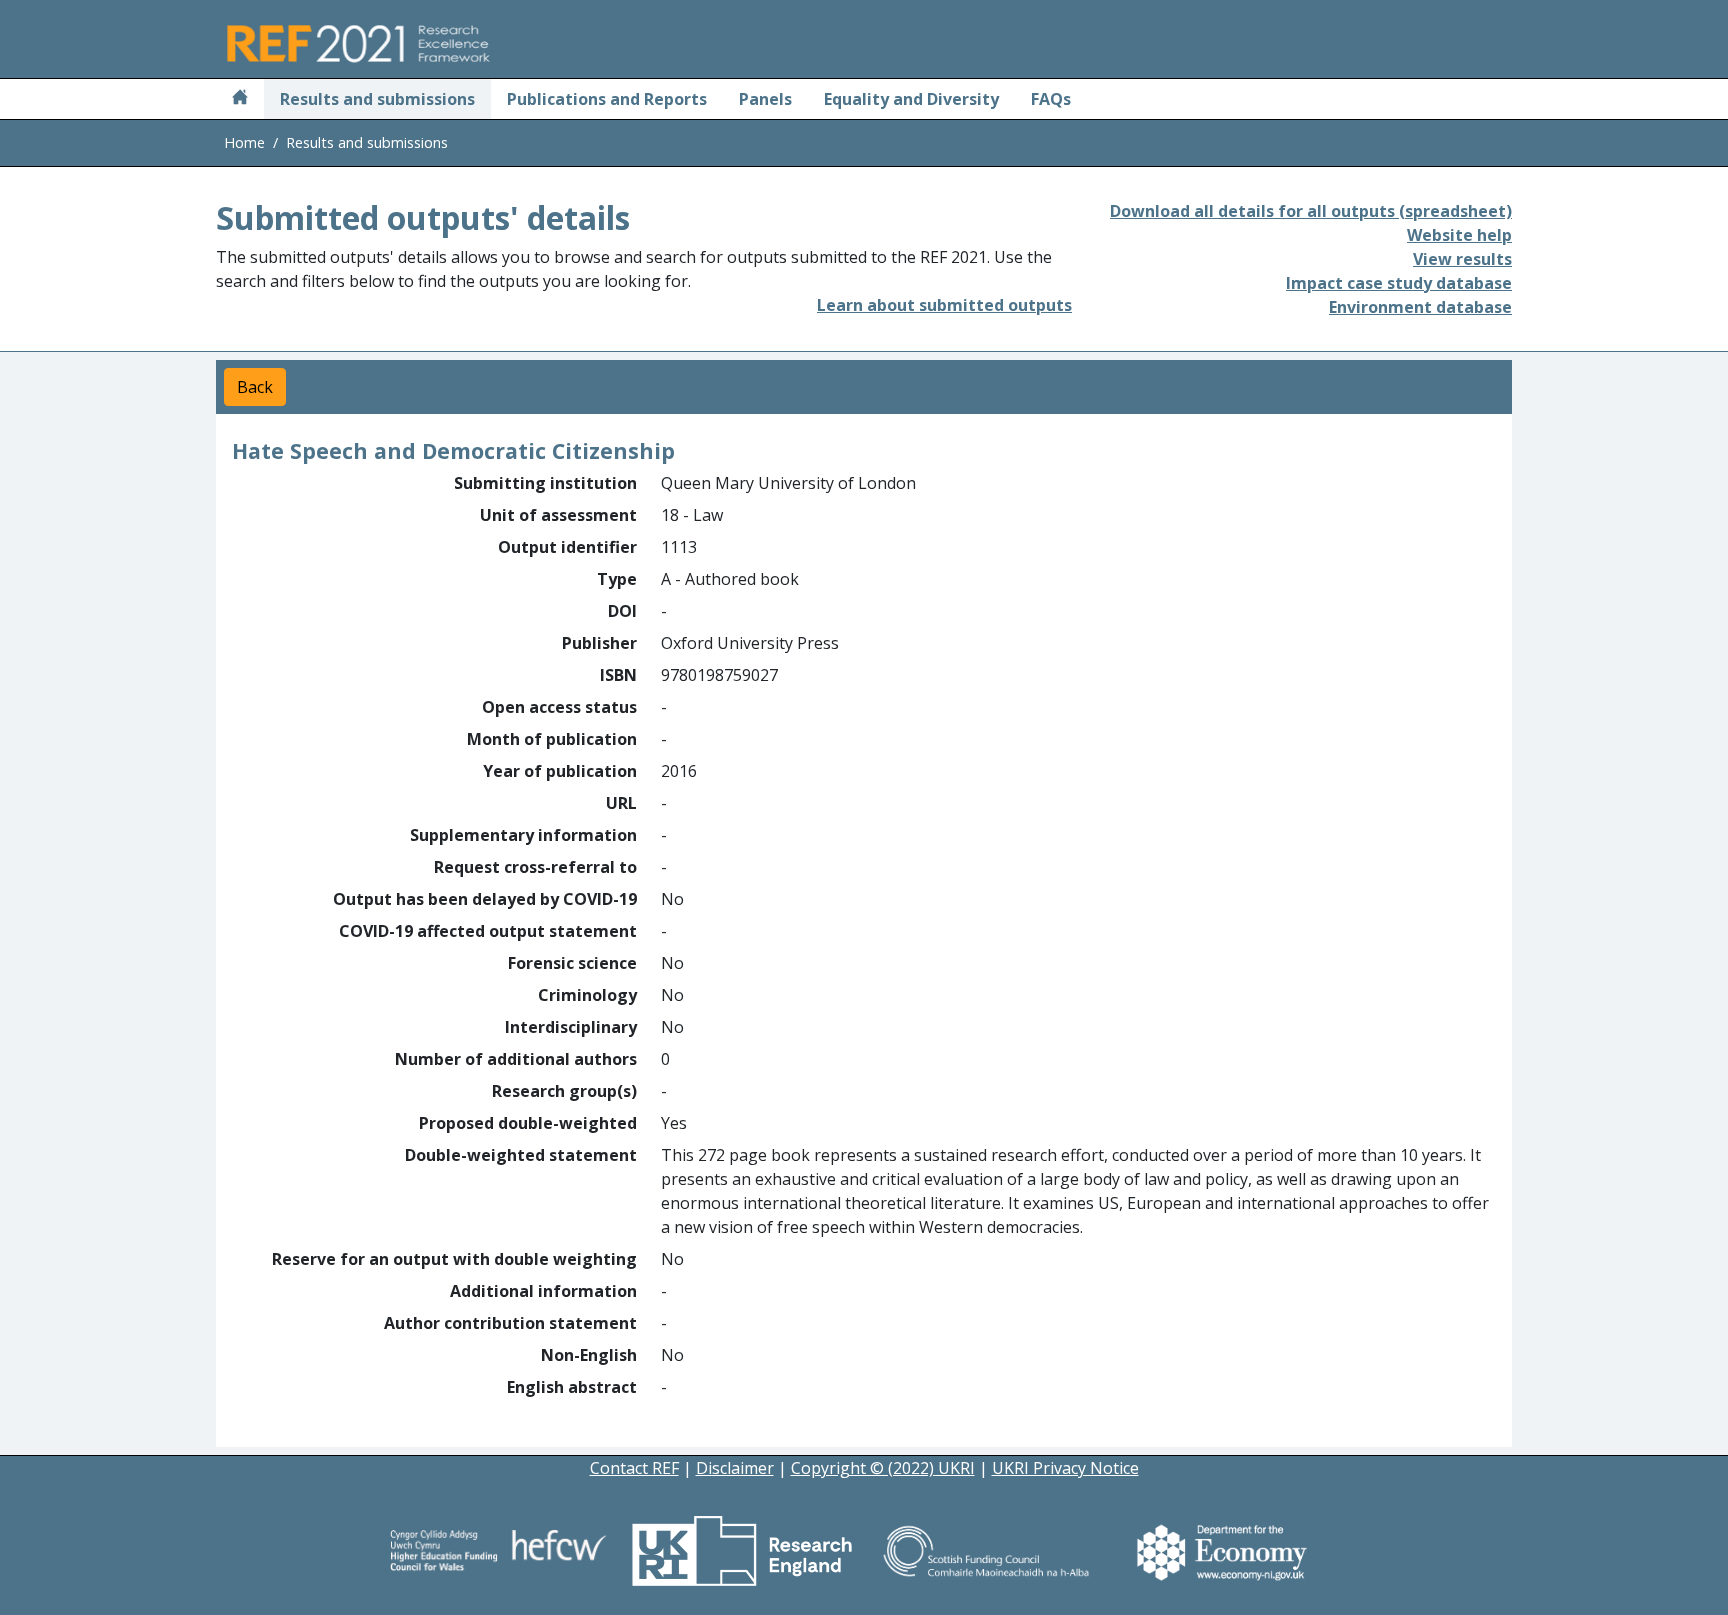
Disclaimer (735, 1468)
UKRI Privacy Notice (1065, 1468)
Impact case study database (1399, 283)
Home (244, 142)
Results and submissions (377, 99)
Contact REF (634, 1468)
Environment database (1420, 307)
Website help (1459, 235)
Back (255, 387)
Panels (765, 99)
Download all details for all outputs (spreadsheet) (1311, 211)
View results (1462, 259)
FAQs (1051, 99)
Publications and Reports (607, 99)
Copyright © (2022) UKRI (883, 1468)
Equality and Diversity (911, 99)
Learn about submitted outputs (944, 305)
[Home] (240, 99)
